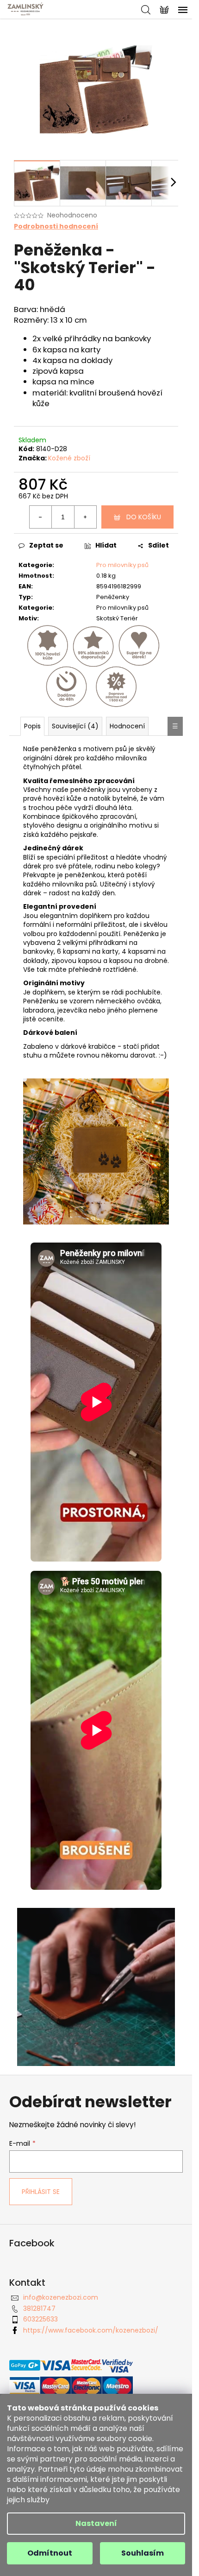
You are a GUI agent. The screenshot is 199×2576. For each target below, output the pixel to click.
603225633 (40, 2319)
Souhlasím (143, 2553)
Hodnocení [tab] (127, 726)
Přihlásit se (41, 2192)
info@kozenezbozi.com (61, 2297)
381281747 (39, 2308)
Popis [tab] (32, 726)
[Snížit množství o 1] (41, 517)
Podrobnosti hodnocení (56, 226)
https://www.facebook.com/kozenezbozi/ (91, 2330)
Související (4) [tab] (75, 726)
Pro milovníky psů (122, 565)
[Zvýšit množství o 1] (85, 517)
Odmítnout (50, 2553)
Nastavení (96, 2523)
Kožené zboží (69, 458)
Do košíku (144, 517)
